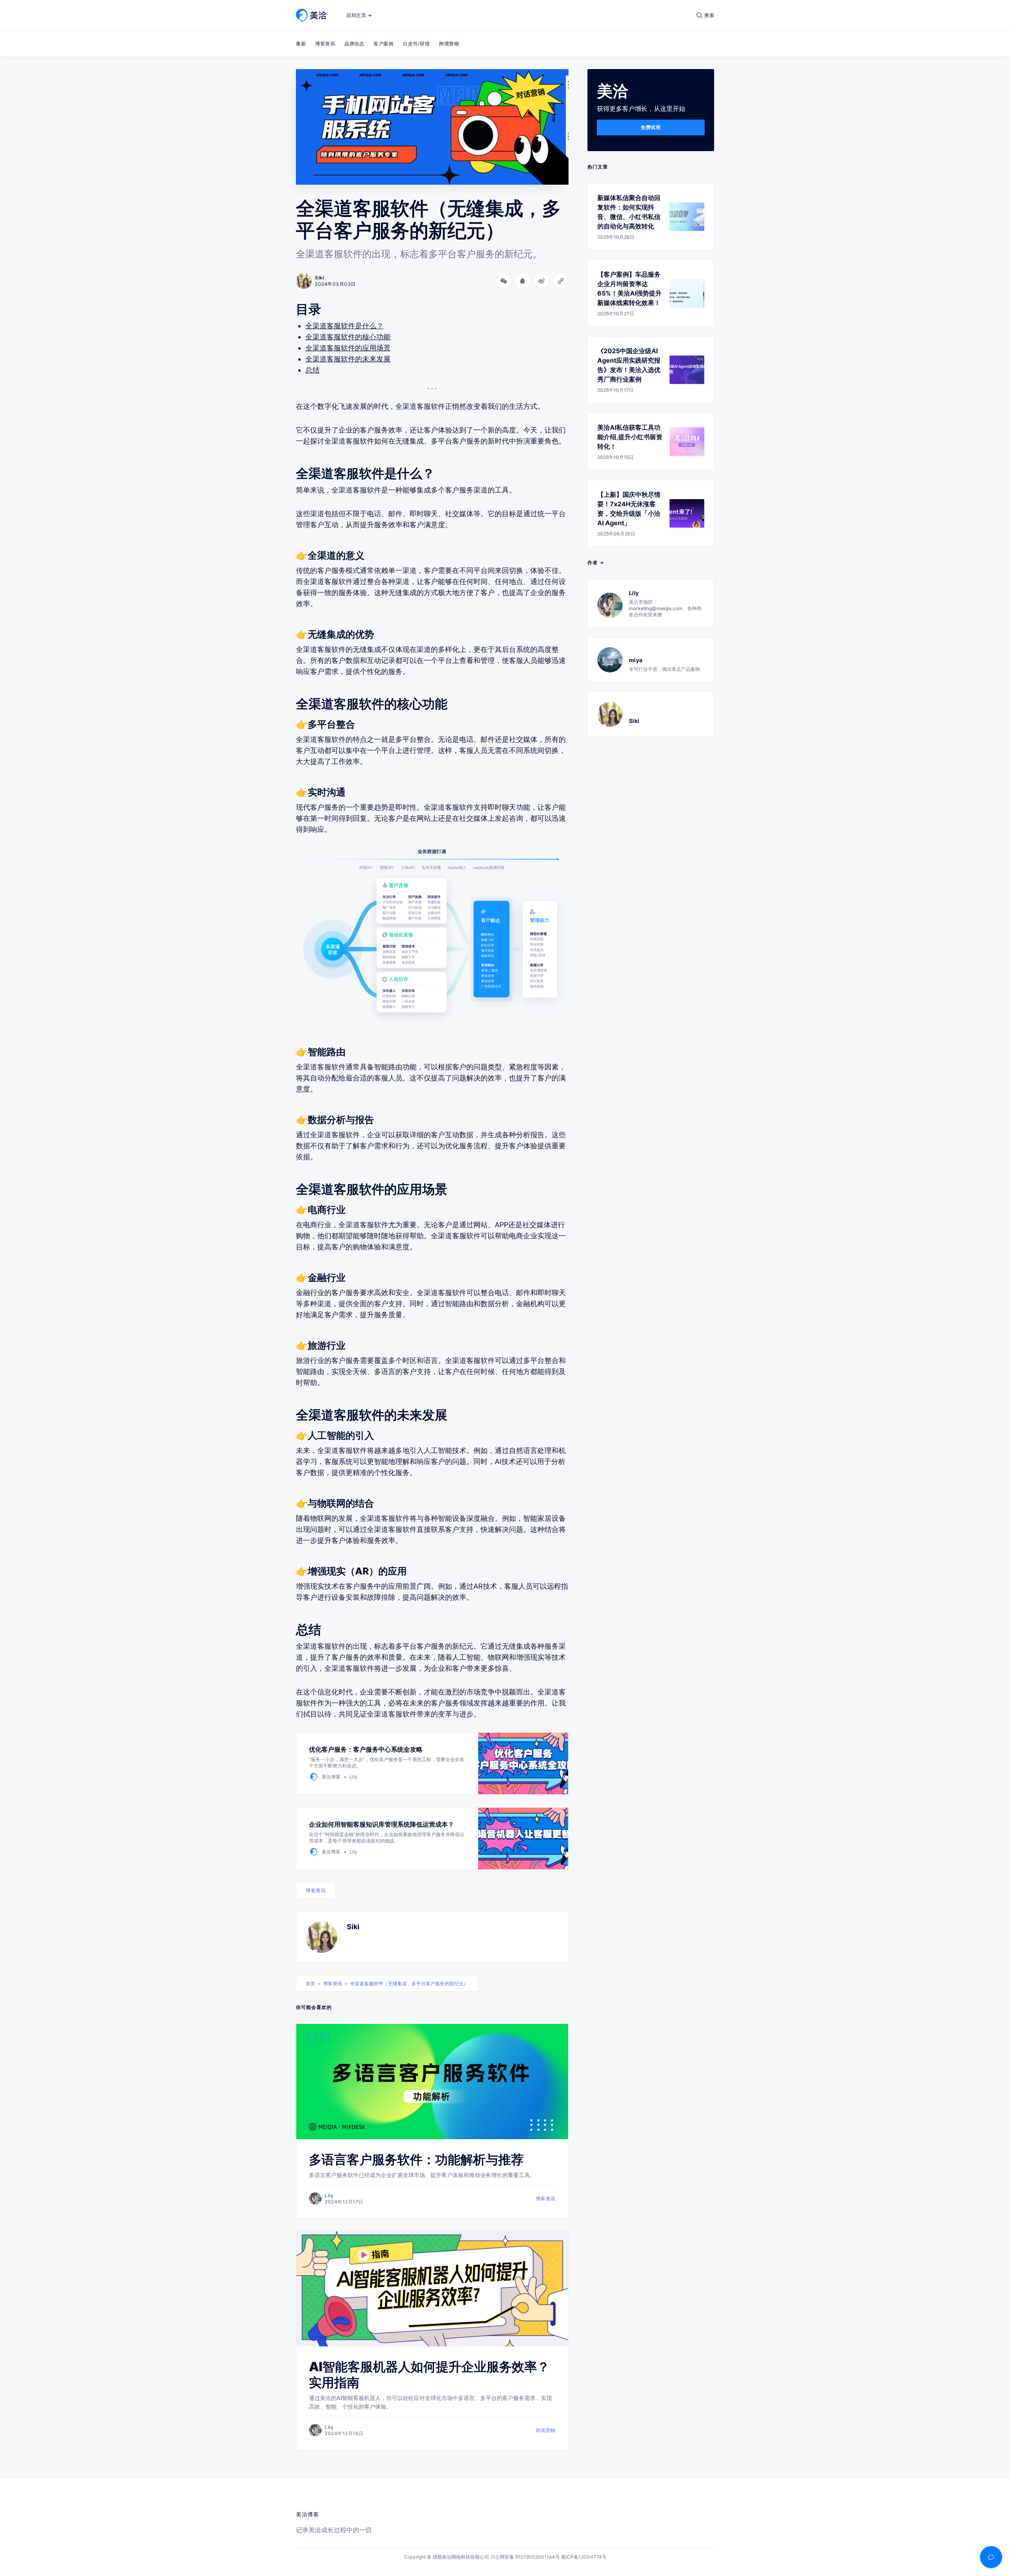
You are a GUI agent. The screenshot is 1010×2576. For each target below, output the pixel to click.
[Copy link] (561, 281)
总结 (312, 370)
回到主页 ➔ (359, 15)
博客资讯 (325, 44)
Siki (353, 1927)
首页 (310, 1983)
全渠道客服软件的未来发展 (348, 359)
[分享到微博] (542, 281)
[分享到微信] (504, 281)
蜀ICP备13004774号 (584, 2557)
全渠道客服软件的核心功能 (348, 337)
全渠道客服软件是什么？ (344, 326)
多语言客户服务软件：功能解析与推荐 (416, 2159)
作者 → (596, 563)
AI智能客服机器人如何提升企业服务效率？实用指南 (429, 2375)
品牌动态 (354, 44)
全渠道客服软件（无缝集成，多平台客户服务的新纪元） (409, 1983)
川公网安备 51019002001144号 (525, 2557)
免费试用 (651, 127)
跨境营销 (449, 44)
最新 (301, 44)
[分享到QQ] (523, 281)
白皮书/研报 (416, 44)
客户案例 (383, 44)
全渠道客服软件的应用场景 (348, 348)
